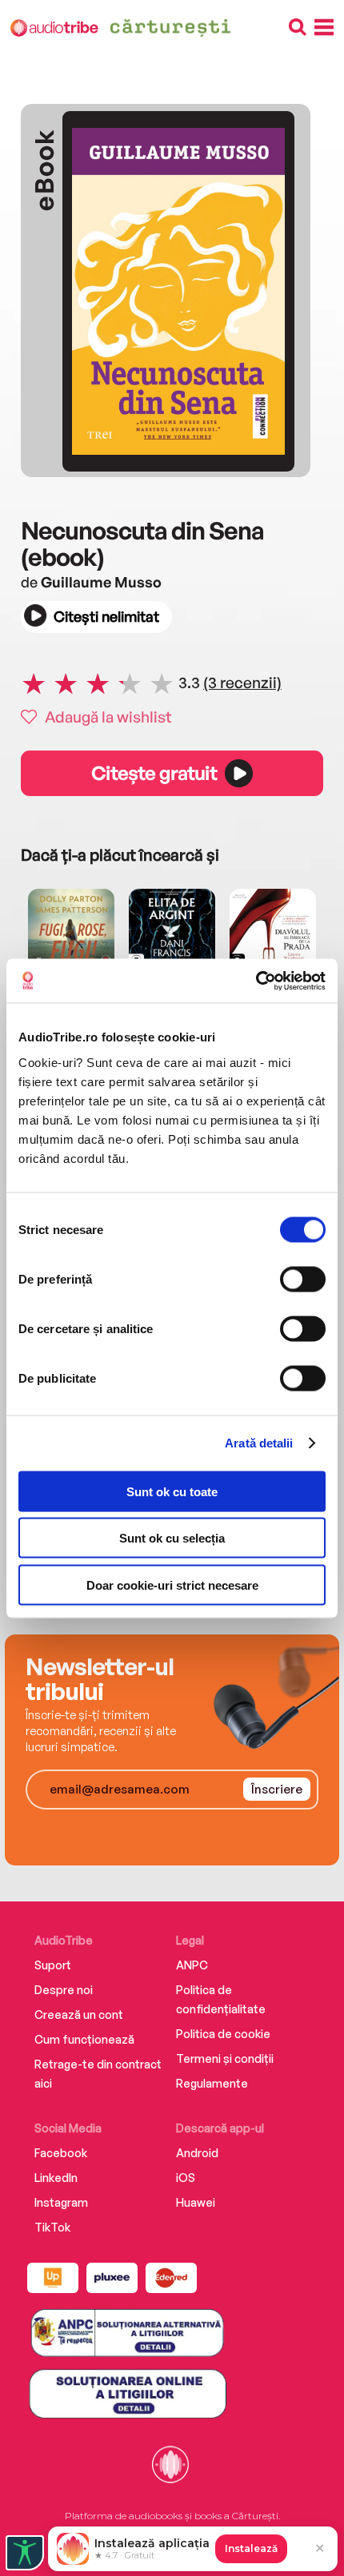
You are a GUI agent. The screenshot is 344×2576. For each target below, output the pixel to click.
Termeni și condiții (225, 2058)
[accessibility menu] (25, 2553)
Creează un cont (79, 2015)
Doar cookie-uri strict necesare (172, 1585)
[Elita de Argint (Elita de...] (172, 932)
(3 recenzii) (242, 683)
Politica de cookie (223, 2034)
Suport (53, 1965)
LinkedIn (56, 2178)
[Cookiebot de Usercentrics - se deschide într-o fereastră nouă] (256, 981)
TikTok (52, 2227)
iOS (186, 2178)
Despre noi (64, 1990)
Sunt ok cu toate (172, 1491)
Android (197, 2153)
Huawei (196, 2202)
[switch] (303, 1279)
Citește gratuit (154, 773)
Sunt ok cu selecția (172, 1538)
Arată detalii (259, 1443)
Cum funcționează (84, 2039)
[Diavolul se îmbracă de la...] (273, 932)
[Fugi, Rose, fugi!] (71, 932)
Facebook (61, 2153)
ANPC (192, 1965)
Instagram (61, 2202)
